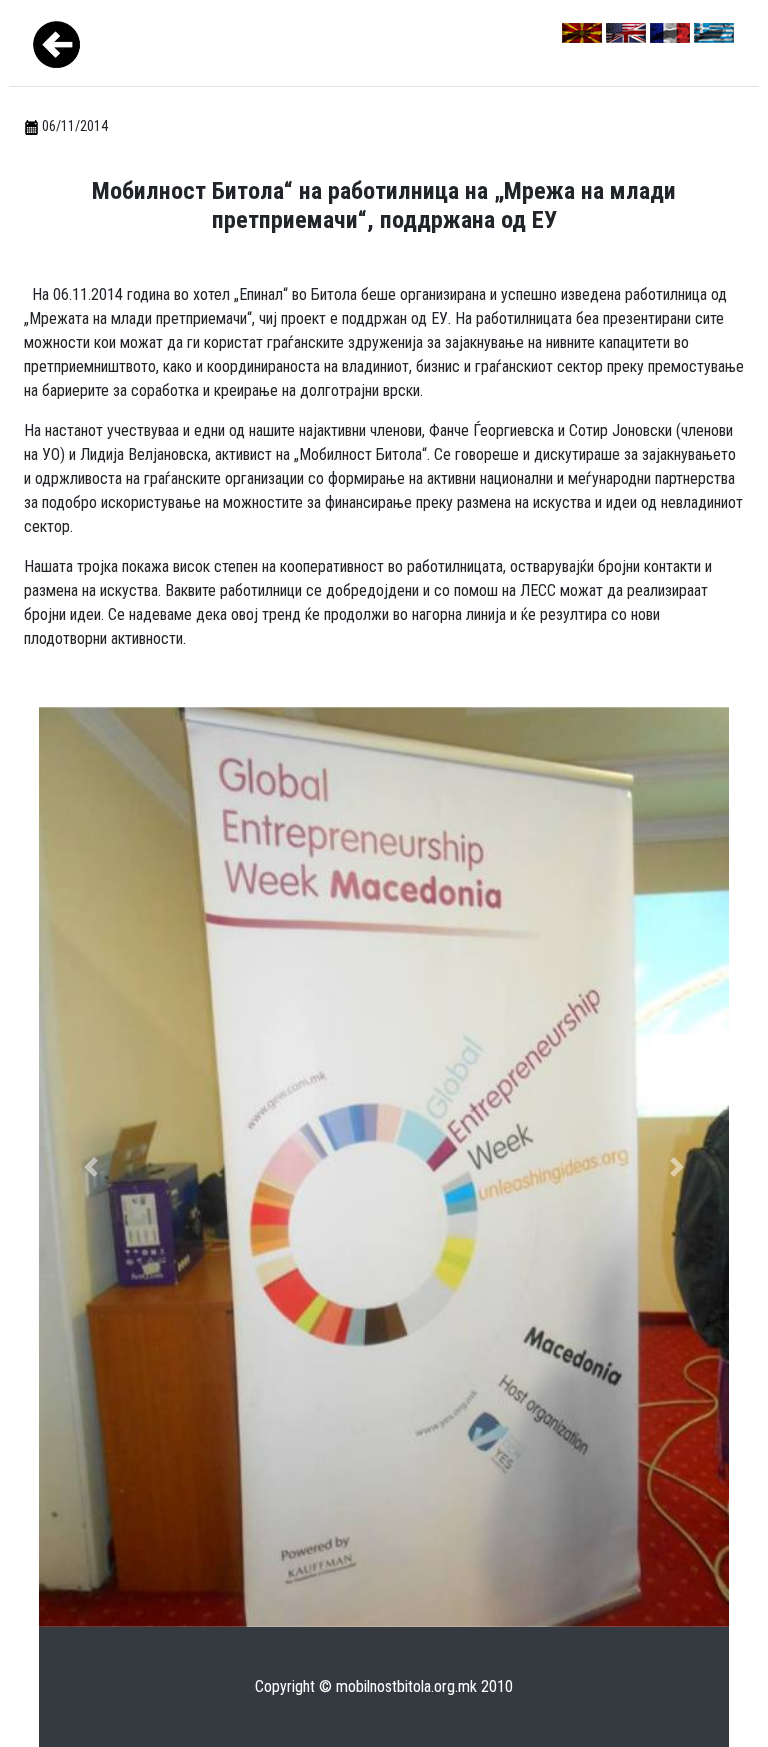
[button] (91, 1167)
